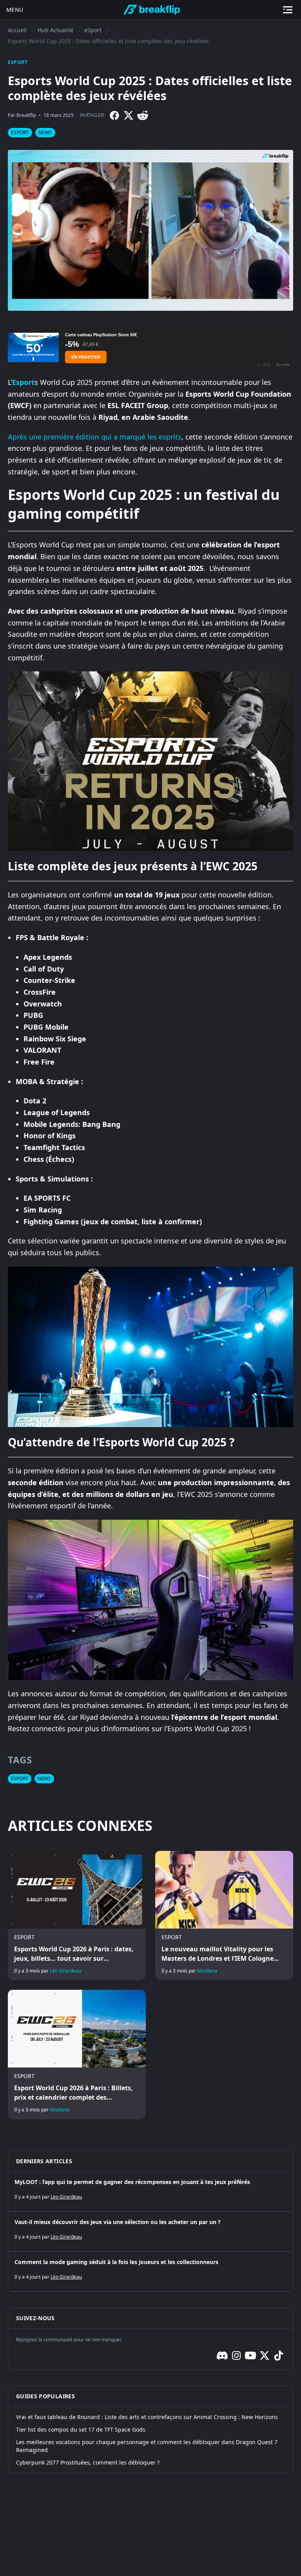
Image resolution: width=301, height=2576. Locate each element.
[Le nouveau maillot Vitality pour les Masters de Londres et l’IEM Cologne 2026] (224, 1916)
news (45, 132)
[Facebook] (114, 115)
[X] (129, 115)
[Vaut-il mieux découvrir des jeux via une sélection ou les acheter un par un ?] (150, 2231)
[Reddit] (143, 115)
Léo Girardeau (65, 1971)
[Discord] (222, 2355)
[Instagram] (236, 2355)
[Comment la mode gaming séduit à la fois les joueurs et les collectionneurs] (150, 2272)
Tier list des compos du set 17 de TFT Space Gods (81, 2429)
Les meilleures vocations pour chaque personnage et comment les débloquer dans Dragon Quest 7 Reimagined (147, 2446)
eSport (93, 30)
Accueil (17, 30)
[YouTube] (250, 2355)
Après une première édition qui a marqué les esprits (95, 437)
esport (20, 132)
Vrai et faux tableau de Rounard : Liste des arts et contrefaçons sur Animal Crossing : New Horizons (147, 2417)
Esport (23, 382)
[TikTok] (279, 2355)
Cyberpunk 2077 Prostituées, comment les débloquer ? (88, 2462)
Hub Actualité (55, 30)
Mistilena (207, 1971)
